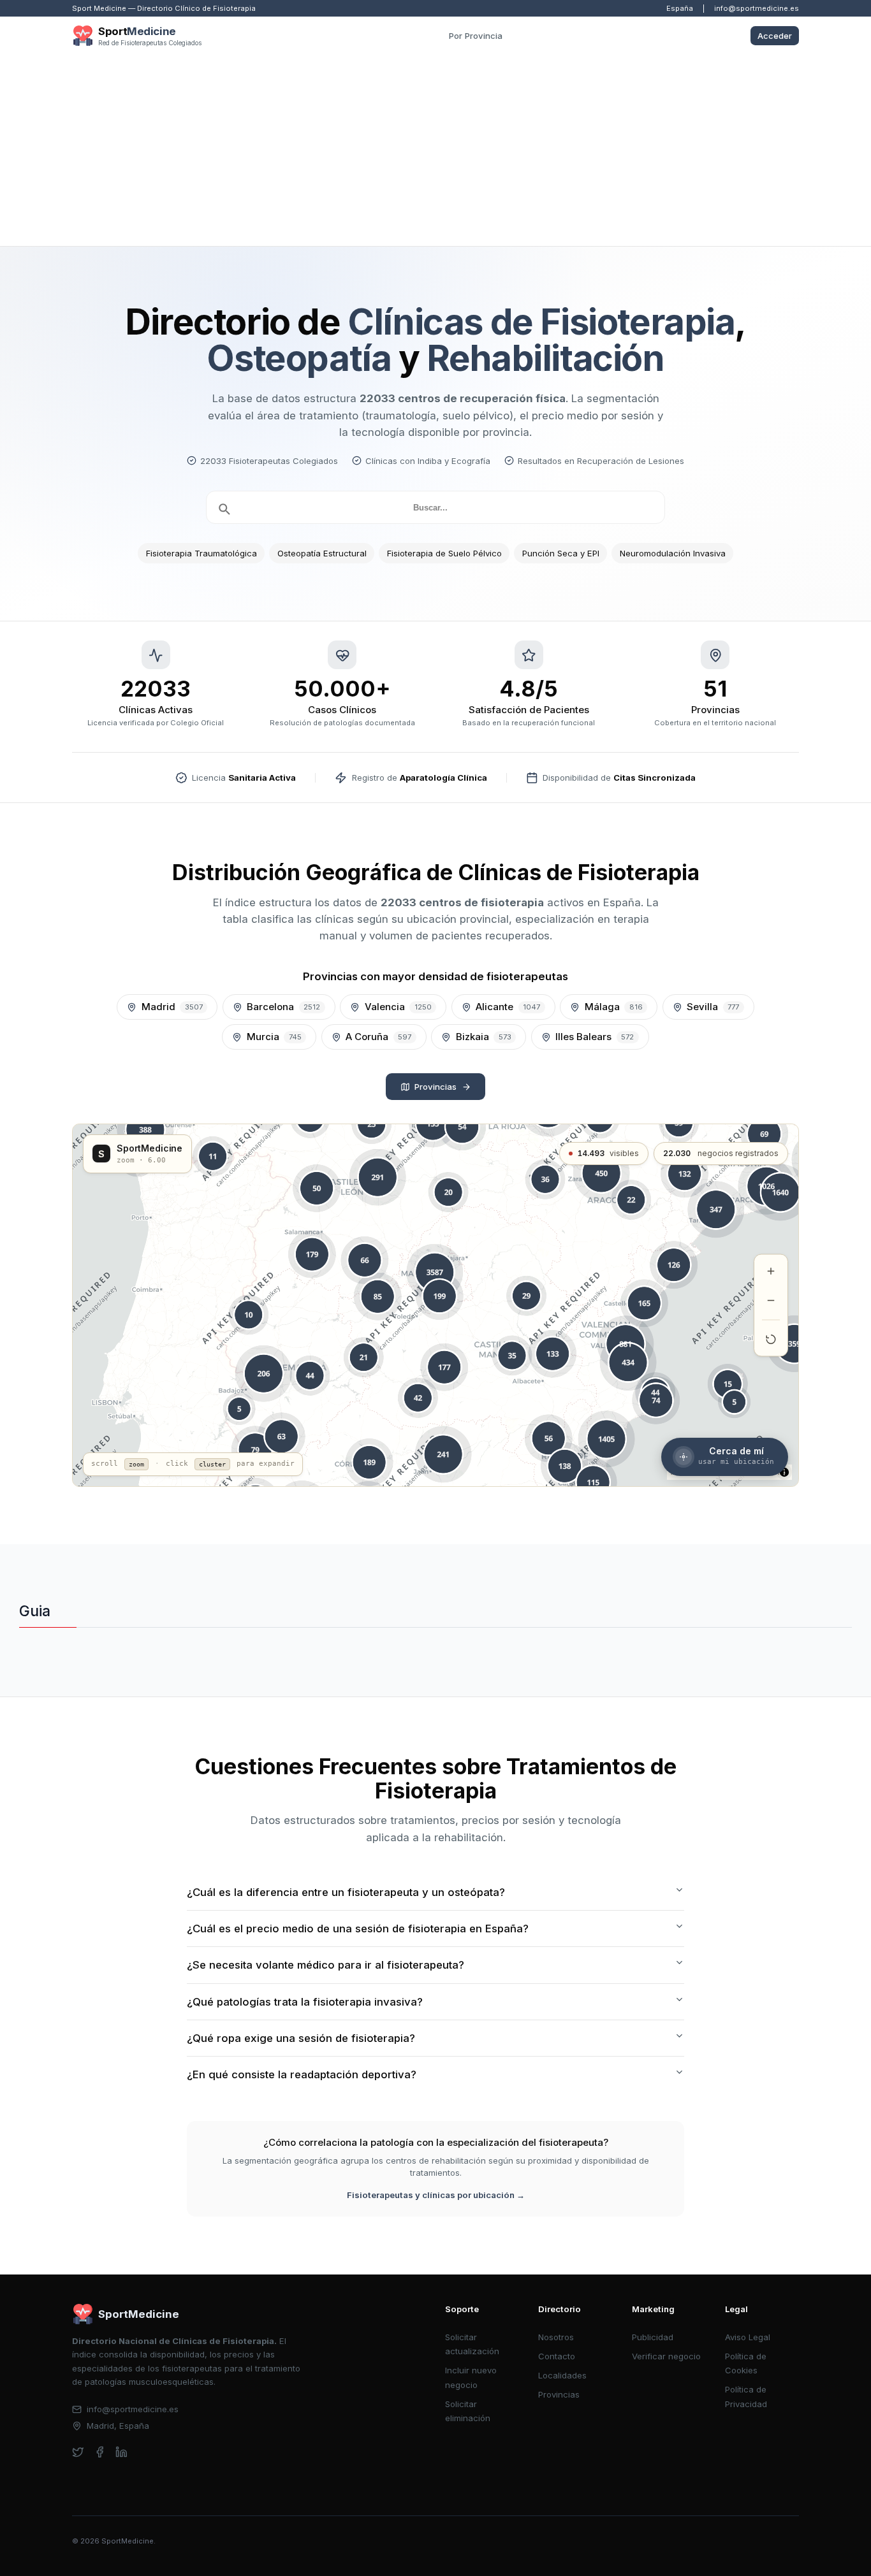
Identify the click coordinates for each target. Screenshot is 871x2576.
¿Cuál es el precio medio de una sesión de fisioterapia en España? (358, 1928)
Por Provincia (476, 36)
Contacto (557, 2356)
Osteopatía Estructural (322, 553)
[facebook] (100, 2452)
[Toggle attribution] (784, 1472)
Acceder (775, 36)
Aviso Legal (748, 2337)
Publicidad (653, 2337)
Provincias (435, 1087)
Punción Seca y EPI (561, 553)
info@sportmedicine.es (757, 8)
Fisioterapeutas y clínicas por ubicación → (436, 2195)
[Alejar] (771, 1301)
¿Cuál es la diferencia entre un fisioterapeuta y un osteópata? (346, 1892)
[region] (435, 1305)
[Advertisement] (435, 150)
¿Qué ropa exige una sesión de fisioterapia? (301, 2038)
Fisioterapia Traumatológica (201, 553)
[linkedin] (121, 2452)
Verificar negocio (666, 2356)
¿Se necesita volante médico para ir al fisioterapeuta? (326, 1965)
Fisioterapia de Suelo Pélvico (444, 553)
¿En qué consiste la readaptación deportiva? (302, 2074)
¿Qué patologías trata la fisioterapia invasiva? (305, 2002)
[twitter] (78, 2452)
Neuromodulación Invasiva (673, 553)
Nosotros (556, 2337)
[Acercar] (771, 1271)
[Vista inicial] (771, 1340)
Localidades (562, 2375)
